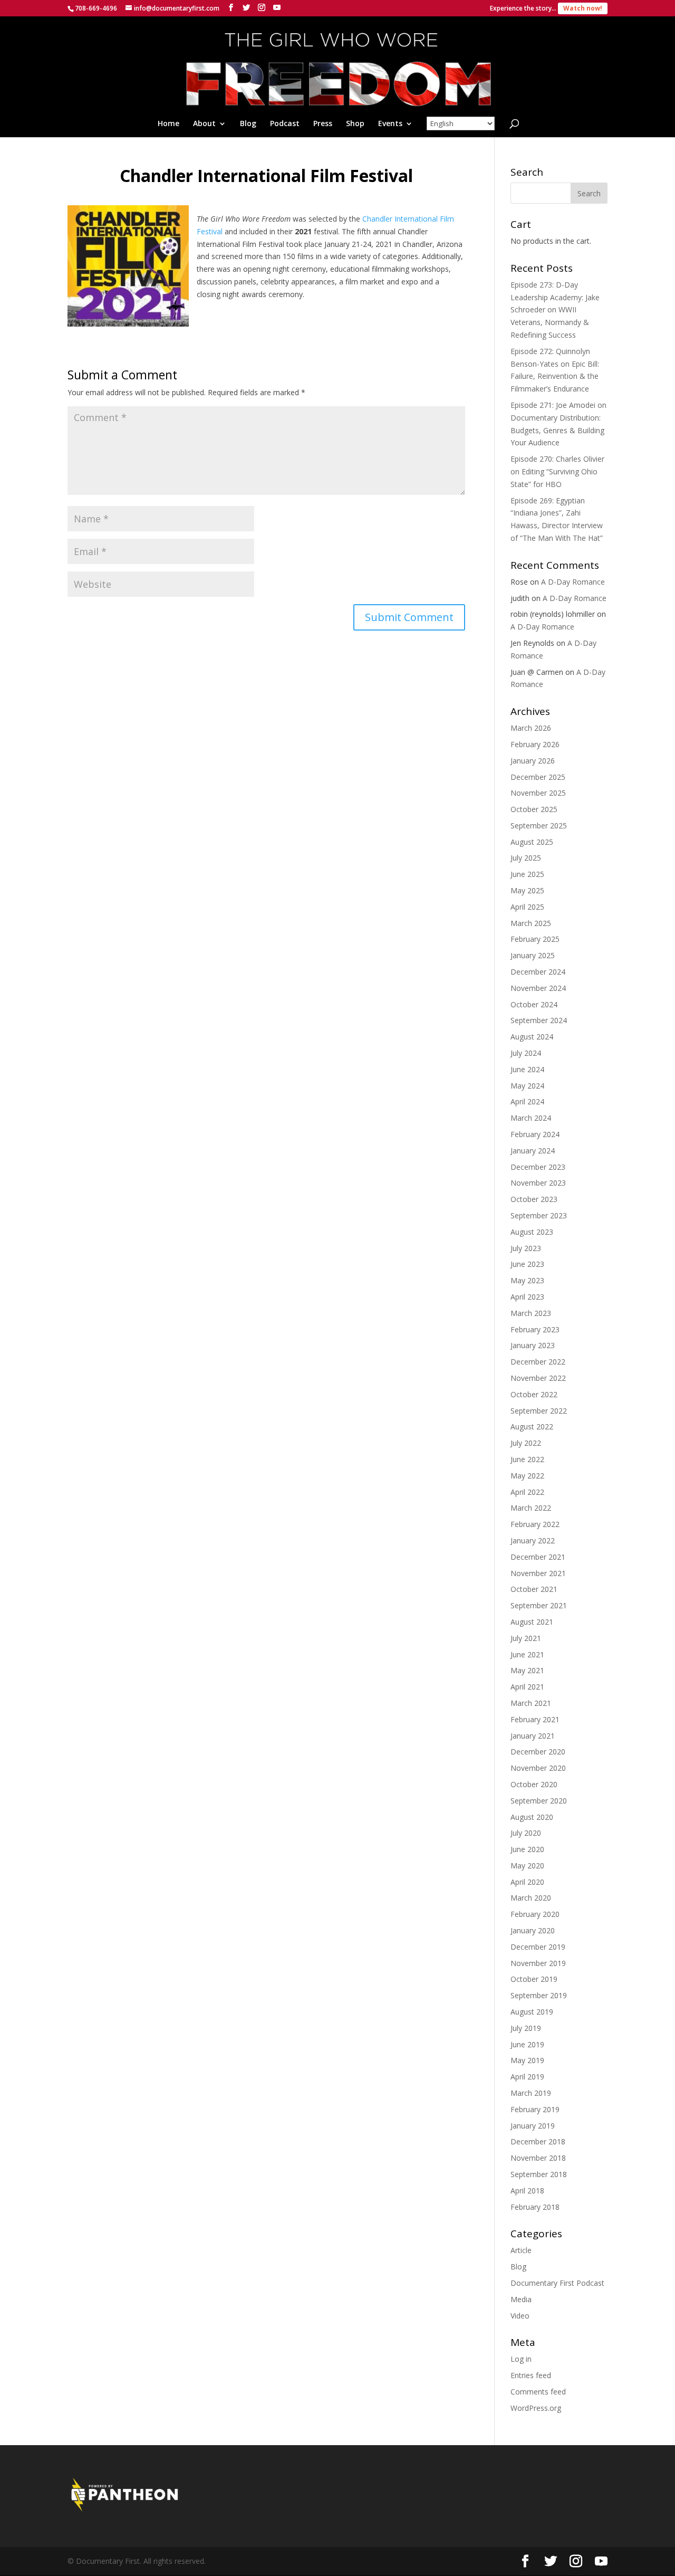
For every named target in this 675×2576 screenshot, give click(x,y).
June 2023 (527, 1264)
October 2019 (534, 1979)
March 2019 (531, 2093)
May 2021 (527, 1670)
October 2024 (534, 1004)
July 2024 (526, 1053)
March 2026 (531, 728)
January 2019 (533, 2126)
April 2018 (527, 2191)
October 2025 (534, 809)
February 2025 (535, 939)
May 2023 (527, 1280)
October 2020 (534, 1784)
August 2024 (532, 1037)
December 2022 (538, 1362)
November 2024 (538, 988)
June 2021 (527, 1654)
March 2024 (531, 1118)
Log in (521, 2359)
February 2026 (535, 744)
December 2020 (538, 1752)
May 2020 (527, 1866)
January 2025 (533, 955)
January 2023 (533, 1345)
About (204, 124)
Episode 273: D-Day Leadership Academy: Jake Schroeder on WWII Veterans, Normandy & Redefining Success (555, 310)
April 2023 (527, 1297)
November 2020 (538, 1768)
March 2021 (531, 1703)
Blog (248, 124)
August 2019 (532, 2012)
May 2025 (527, 890)
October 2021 (534, 1589)
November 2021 (538, 1573)
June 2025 (527, 874)
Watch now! (583, 8)
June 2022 (527, 1459)
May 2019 (527, 2060)
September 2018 (539, 2174)
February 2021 (535, 1719)
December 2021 (538, 1557)
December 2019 (538, 1947)
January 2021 (533, 1736)
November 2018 (538, 2158)
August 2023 (532, 1232)
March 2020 (531, 1898)
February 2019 (535, 2109)
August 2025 (532, 842)
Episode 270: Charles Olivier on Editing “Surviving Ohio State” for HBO (557, 471)
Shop (355, 124)
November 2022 (538, 1378)
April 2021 (527, 1687)
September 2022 (539, 1411)
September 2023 (539, 1215)
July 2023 (526, 1248)
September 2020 (539, 1801)
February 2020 (535, 1914)
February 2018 (535, 2207)
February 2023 (535, 1329)
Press (323, 124)
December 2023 (538, 1167)
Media (521, 2299)
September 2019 (539, 1995)
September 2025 (539, 826)
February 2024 (535, 1134)
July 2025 (526, 858)
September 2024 (539, 1020)
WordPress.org (536, 2408)
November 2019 (538, 1963)
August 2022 (532, 1427)
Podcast (285, 124)
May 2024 (527, 1086)
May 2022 (527, 1476)
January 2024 (533, 1151)
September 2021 (539, 1605)
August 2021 (532, 1622)
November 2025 (538, 793)
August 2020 (532, 1817)
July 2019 (526, 2028)
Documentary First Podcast (557, 2283)
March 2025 (531, 923)
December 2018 (538, 2141)
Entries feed (531, 2375)
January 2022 (533, 1540)
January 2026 (533, 761)
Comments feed (538, 2392)
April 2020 (527, 1882)
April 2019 (527, 2077)
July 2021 (526, 1638)
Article (521, 2250)
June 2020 (527, 1849)
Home (168, 124)
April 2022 (527, 1492)
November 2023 (538, 1183)
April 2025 (527, 907)
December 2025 (538, 777)
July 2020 (526, 1833)
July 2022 (526, 1443)
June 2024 (527, 1069)
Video (520, 2316)
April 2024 (527, 1101)
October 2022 (534, 1394)
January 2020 (533, 1930)
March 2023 (531, 1313)
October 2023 (534, 1199)
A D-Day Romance (573, 582)
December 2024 (538, 972)
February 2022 (535, 1524)
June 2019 (527, 2044)
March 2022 (531, 1508)
